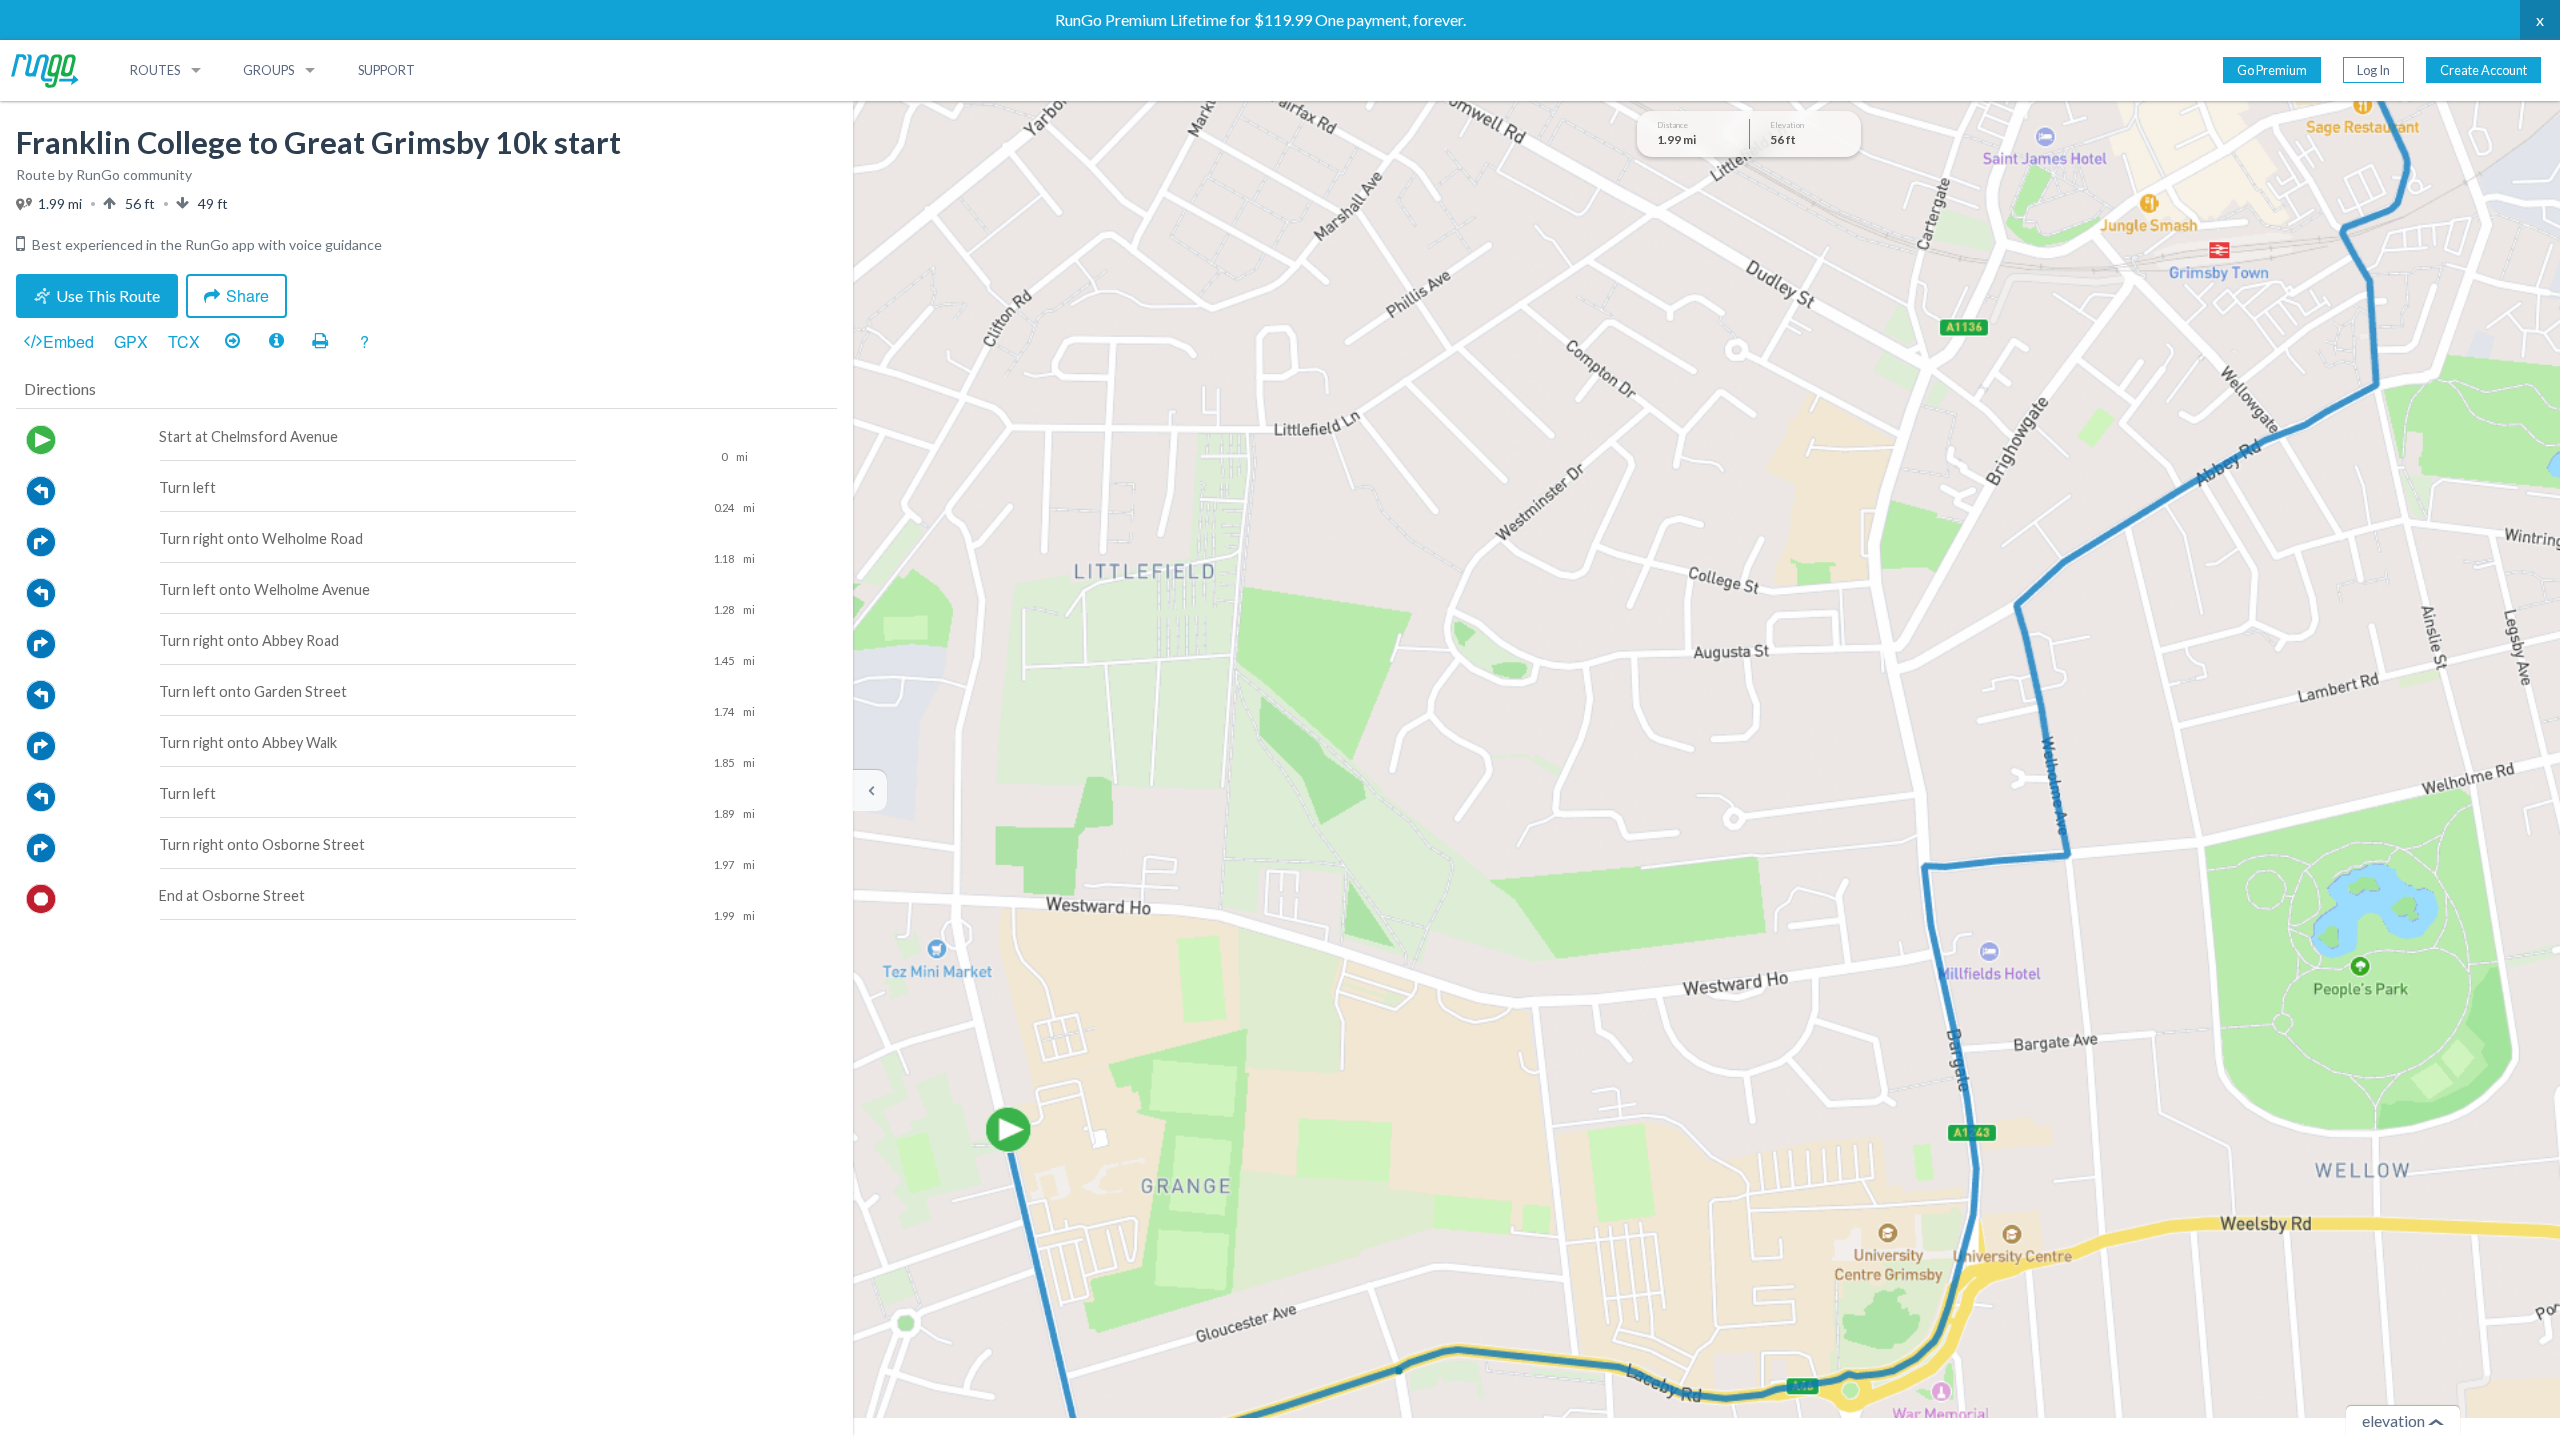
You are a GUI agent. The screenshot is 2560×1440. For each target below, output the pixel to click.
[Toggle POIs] (276, 342)
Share (247, 295)
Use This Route (108, 295)
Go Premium (2272, 70)
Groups (268, 70)
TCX (184, 341)
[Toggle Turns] (232, 342)
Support (386, 70)
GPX (131, 341)
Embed (68, 341)
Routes (155, 70)
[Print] (320, 342)
